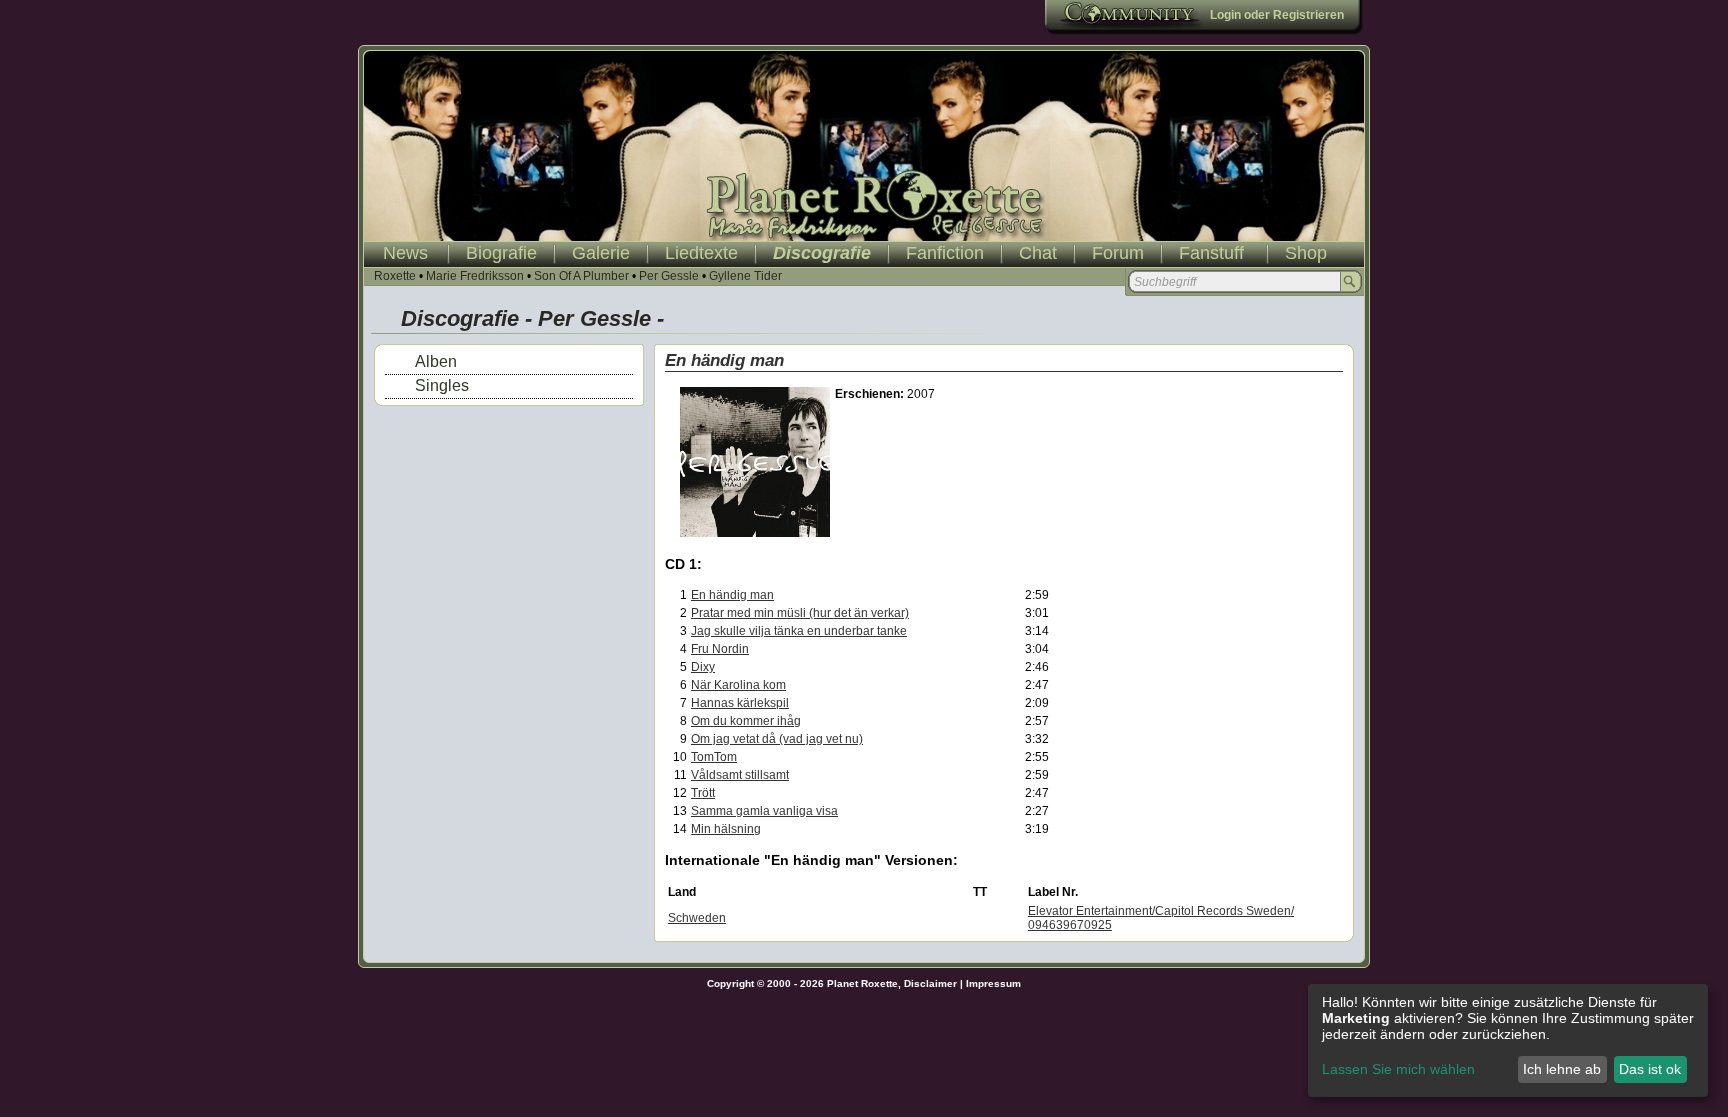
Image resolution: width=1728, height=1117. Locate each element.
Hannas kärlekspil (740, 703)
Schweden (697, 918)
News (405, 253)
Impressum (993, 983)
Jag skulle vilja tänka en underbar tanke (799, 631)
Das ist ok (1650, 1069)
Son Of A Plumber (581, 276)
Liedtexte (701, 253)
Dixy (703, 667)
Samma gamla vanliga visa (764, 811)
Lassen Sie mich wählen (1398, 1069)
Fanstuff (1211, 253)
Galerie (601, 253)
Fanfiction (945, 253)
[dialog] (1508, 1040)
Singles (442, 385)
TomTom (714, 757)
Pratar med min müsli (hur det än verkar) (800, 613)
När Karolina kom (738, 685)
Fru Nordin (720, 649)
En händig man (732, 595)
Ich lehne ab (1562, 1069)
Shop (1306, 253)
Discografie (822, 253)
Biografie (501, 253)
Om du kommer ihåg (746, 721)
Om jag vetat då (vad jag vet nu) (777, 739)
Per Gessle (669, 276)
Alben (436, 361)
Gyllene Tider (745, 276)
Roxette (395, 276)
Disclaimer (930, 983)
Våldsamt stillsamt (740, 775)
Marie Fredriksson (475, 276)
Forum (1118, 253)
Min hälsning (726, 829)
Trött (703, 793)
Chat (1038, 253)
